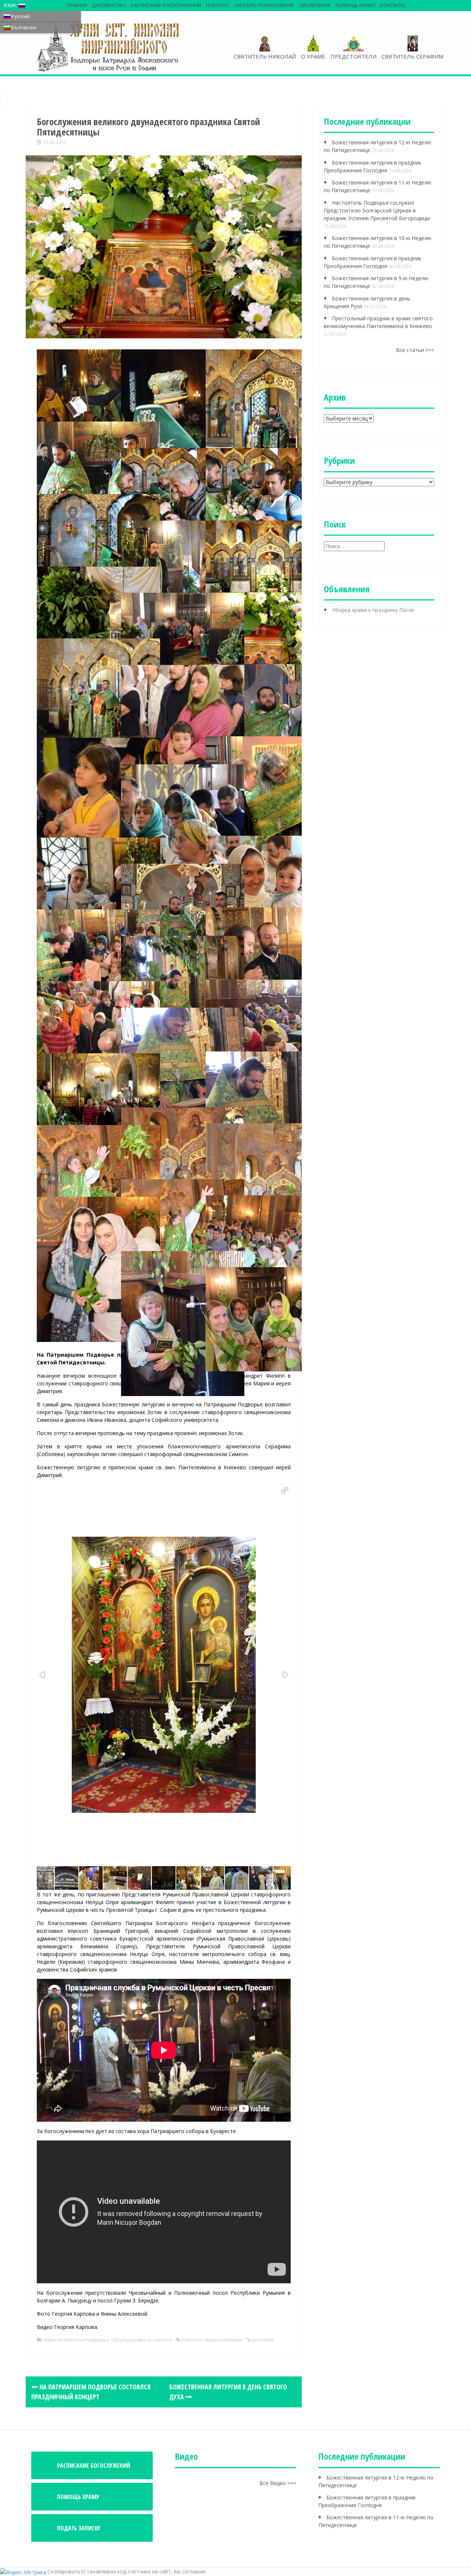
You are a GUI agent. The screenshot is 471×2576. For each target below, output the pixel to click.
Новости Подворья (87, 2340)
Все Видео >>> (278, 2483)
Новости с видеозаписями (212, 2340)
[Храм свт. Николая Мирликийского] (109, 47)
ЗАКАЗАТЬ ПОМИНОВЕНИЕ (264, 5)
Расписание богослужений (166, 5)
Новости (217, 5)
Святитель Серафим (412, 56)
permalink (262, 2340)
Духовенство (109, 5)
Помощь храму (355, 5)
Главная (77, 5)
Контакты (392, 5)
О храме (313, 56)
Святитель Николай (265, 56)
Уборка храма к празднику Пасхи (373, 610)
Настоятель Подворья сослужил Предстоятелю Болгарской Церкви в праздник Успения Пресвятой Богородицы (377, 210)
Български (23, 27)
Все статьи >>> (415, 350)
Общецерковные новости (142, 2340)
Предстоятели (353, 56)
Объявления (315, 5)
